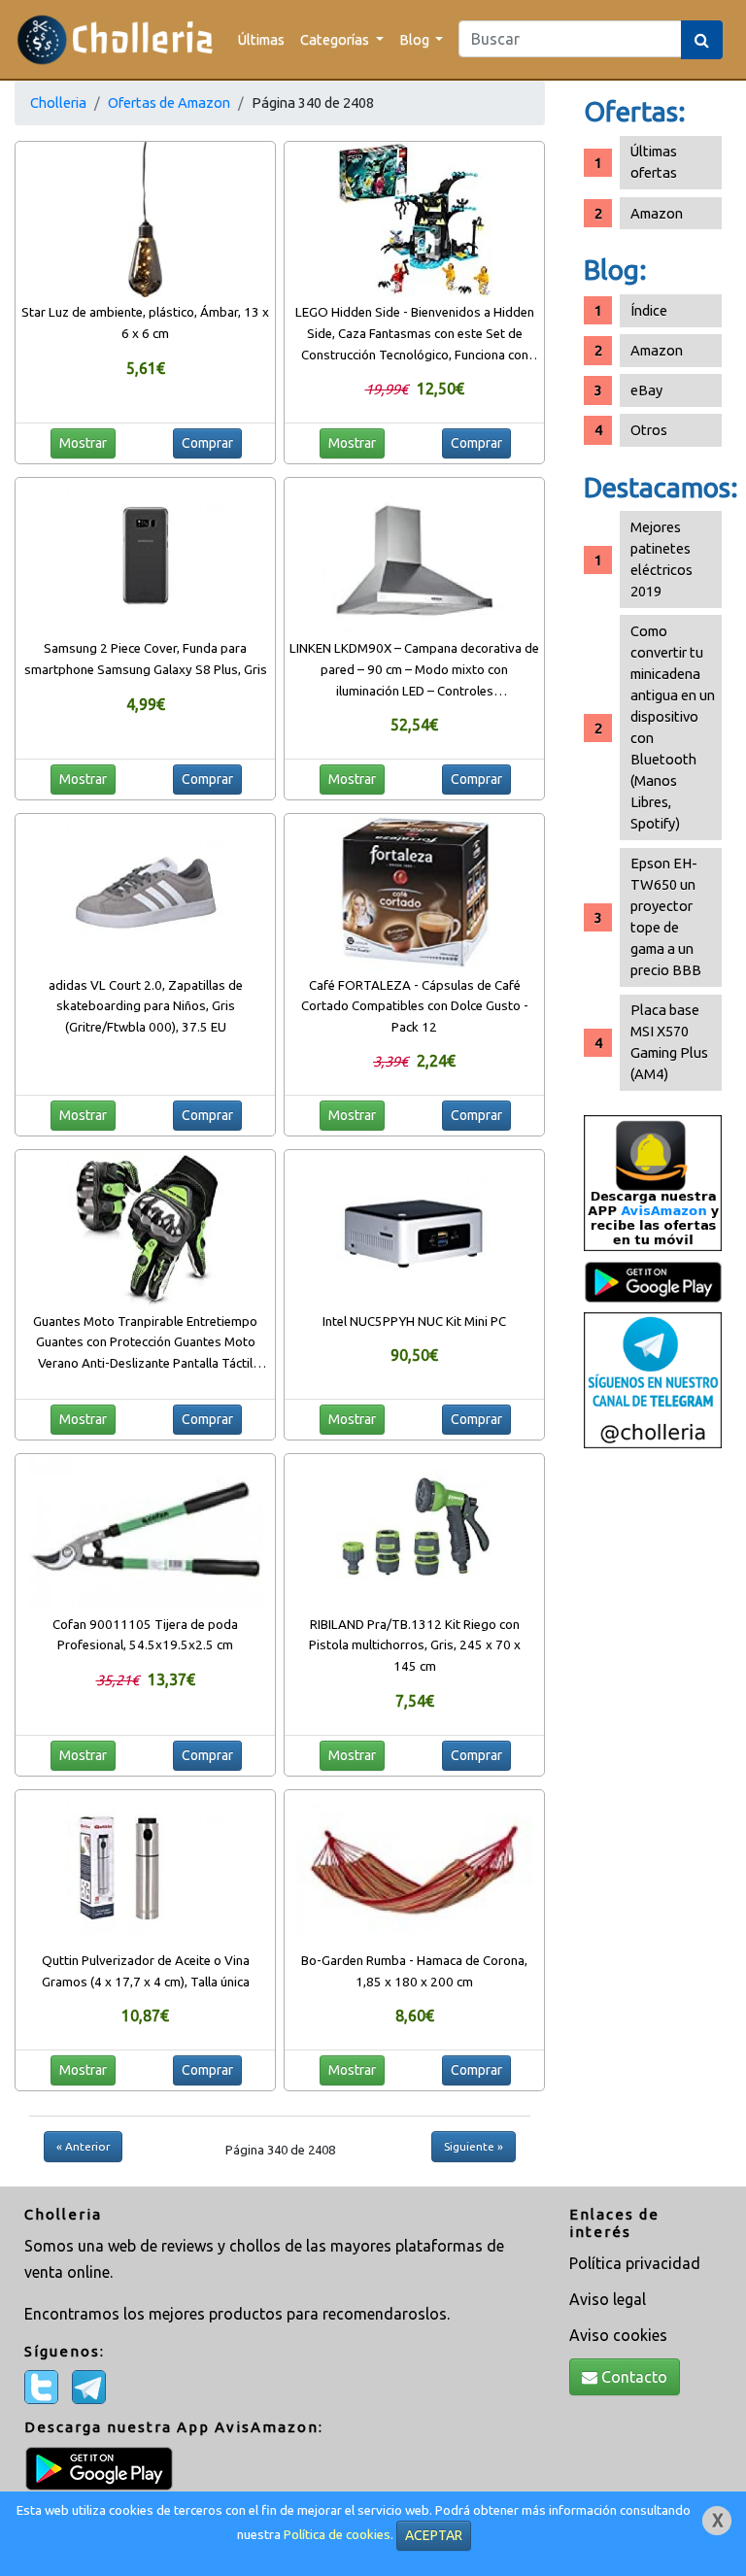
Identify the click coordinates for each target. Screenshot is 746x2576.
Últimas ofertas (654, 162)
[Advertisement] (653, 1764)
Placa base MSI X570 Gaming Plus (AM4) (669, 1042)
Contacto (632, 2377)
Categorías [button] (336, 39)
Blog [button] (416, 39)
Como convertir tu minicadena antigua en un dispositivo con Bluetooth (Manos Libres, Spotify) (673, 727)
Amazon (657, 213)
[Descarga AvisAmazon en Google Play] (653, 1182)
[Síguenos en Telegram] (653, 1379)
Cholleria (58, 102)
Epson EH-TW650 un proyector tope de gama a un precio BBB (666, 916)
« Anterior (83, 2146)
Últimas (261, 39)
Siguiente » (474, 2146)
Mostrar (83, 443)
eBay (646, 390)
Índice (649, 310)
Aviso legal (608, 2299)
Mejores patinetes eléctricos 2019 (661, 559)
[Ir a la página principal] (115, 39)
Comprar (207, 443)
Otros (649, 430)
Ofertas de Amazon (169, 102)
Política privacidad (635, 2263)
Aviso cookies (618, 2335)
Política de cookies (337, 2535)
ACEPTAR (434, 2535)
